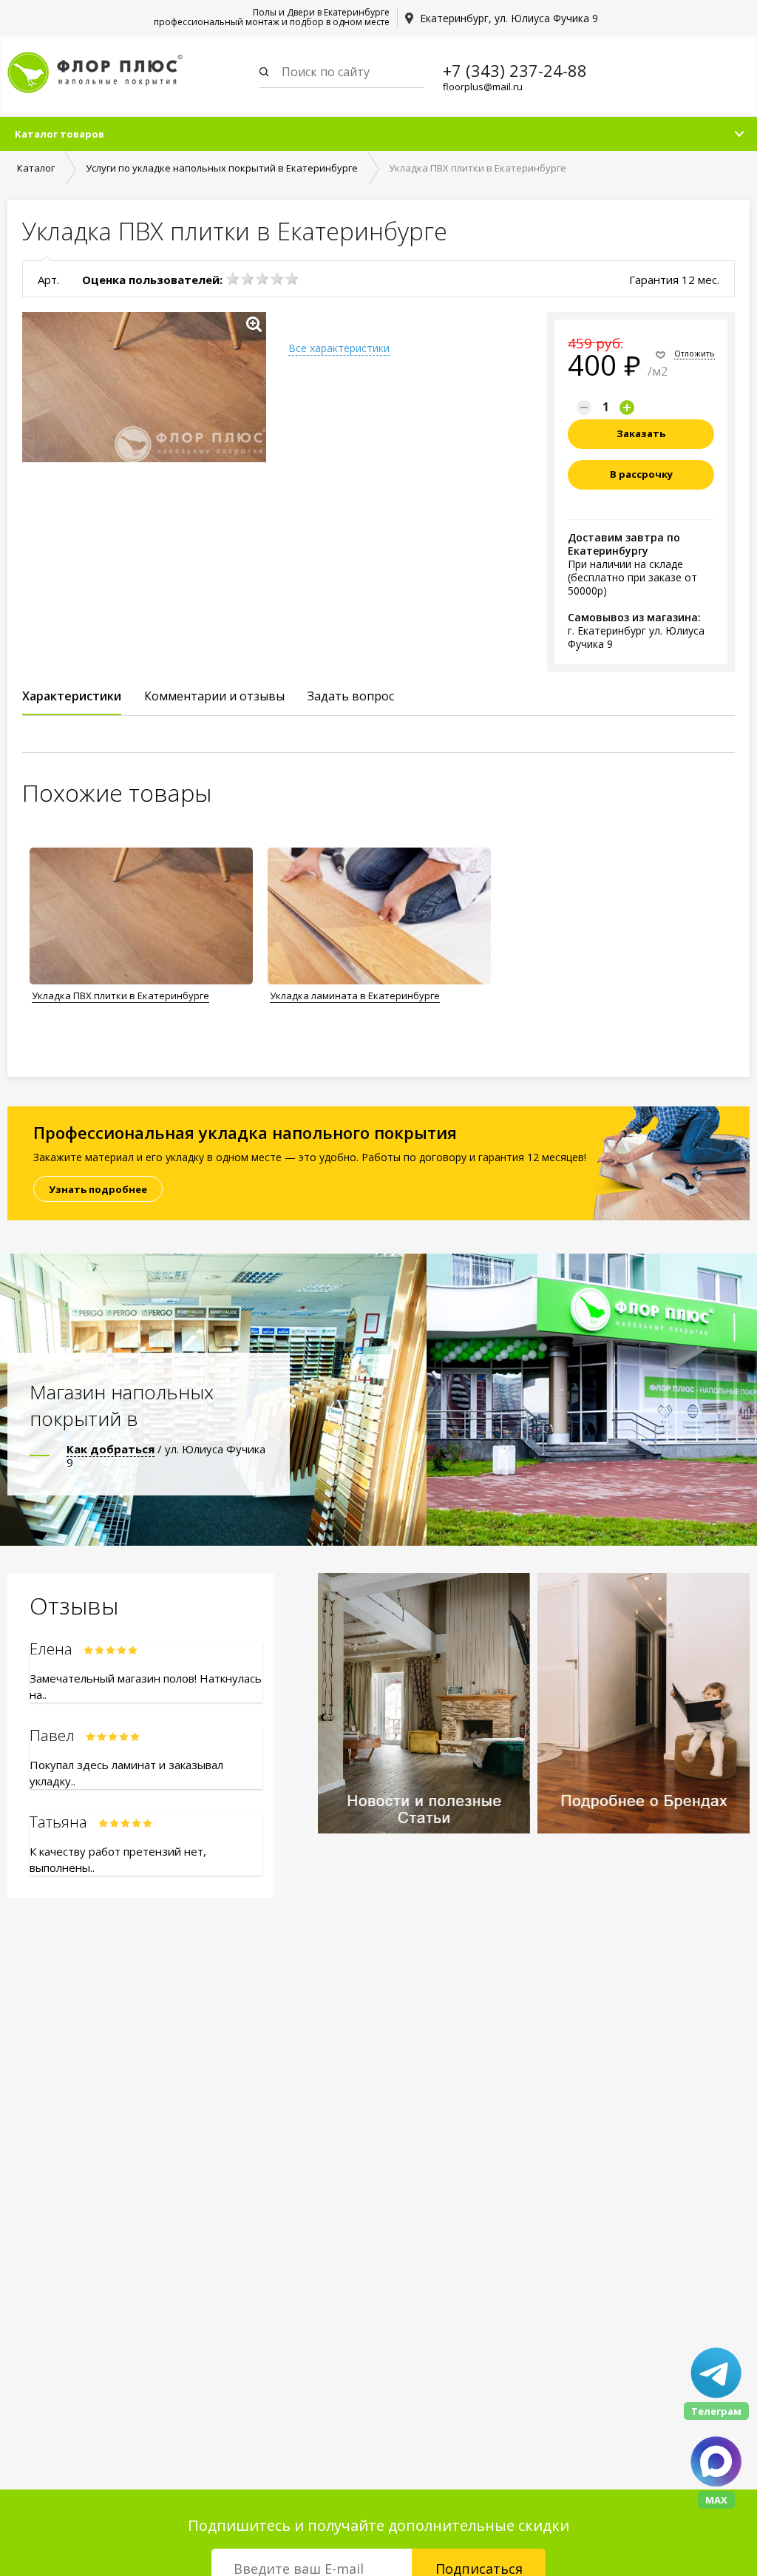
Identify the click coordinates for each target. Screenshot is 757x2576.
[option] (141, 927)
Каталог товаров (60, 134)
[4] (277, 279)
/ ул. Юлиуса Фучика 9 (166, 1456)
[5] (292, 279)
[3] (262, 279)
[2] (248, 279)
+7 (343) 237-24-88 (515, 70)
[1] (233, 279)
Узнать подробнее (98, 1189)
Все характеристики (339, 348)
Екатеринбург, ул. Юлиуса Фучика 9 (509, 18)
